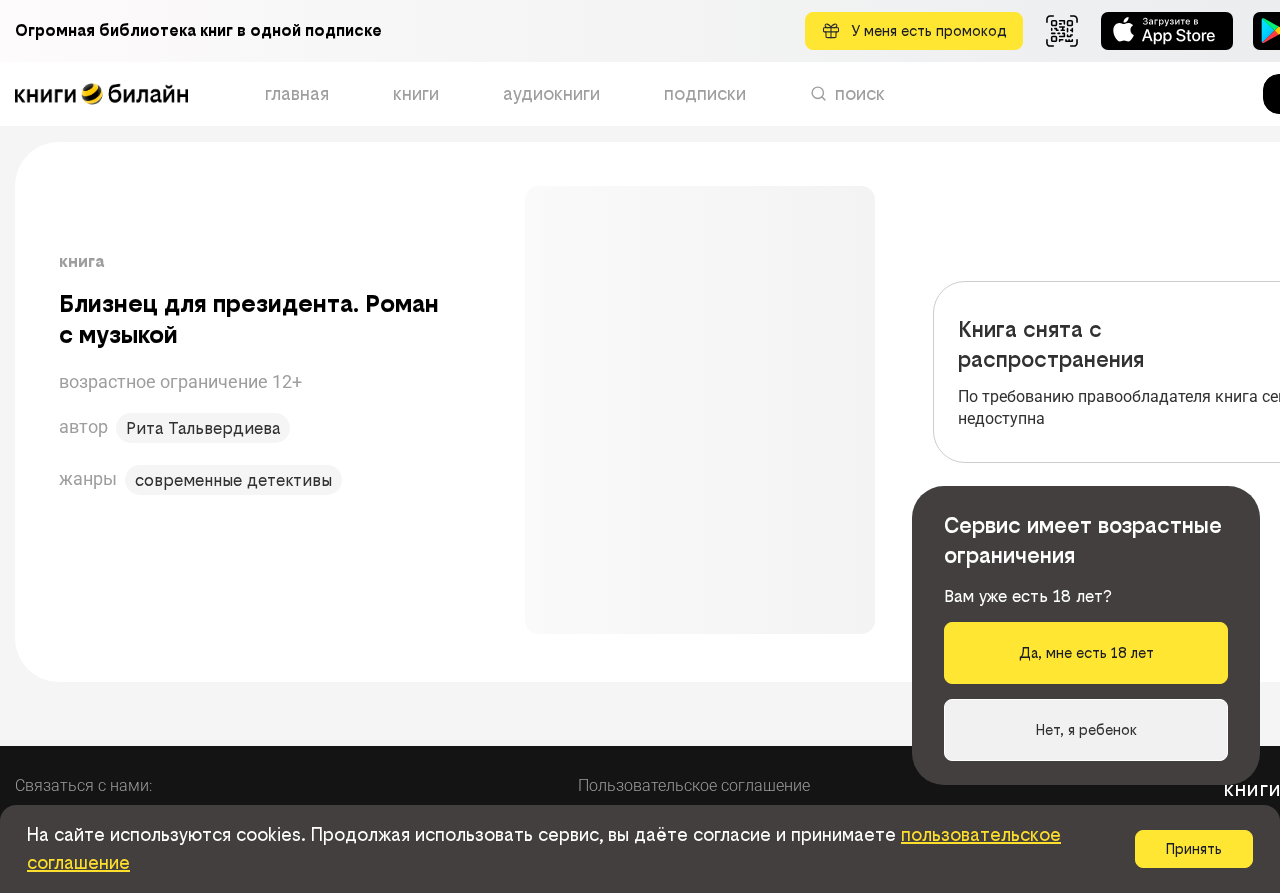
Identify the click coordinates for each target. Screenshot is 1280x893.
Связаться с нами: (83, 785)
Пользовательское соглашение (694, 785)
